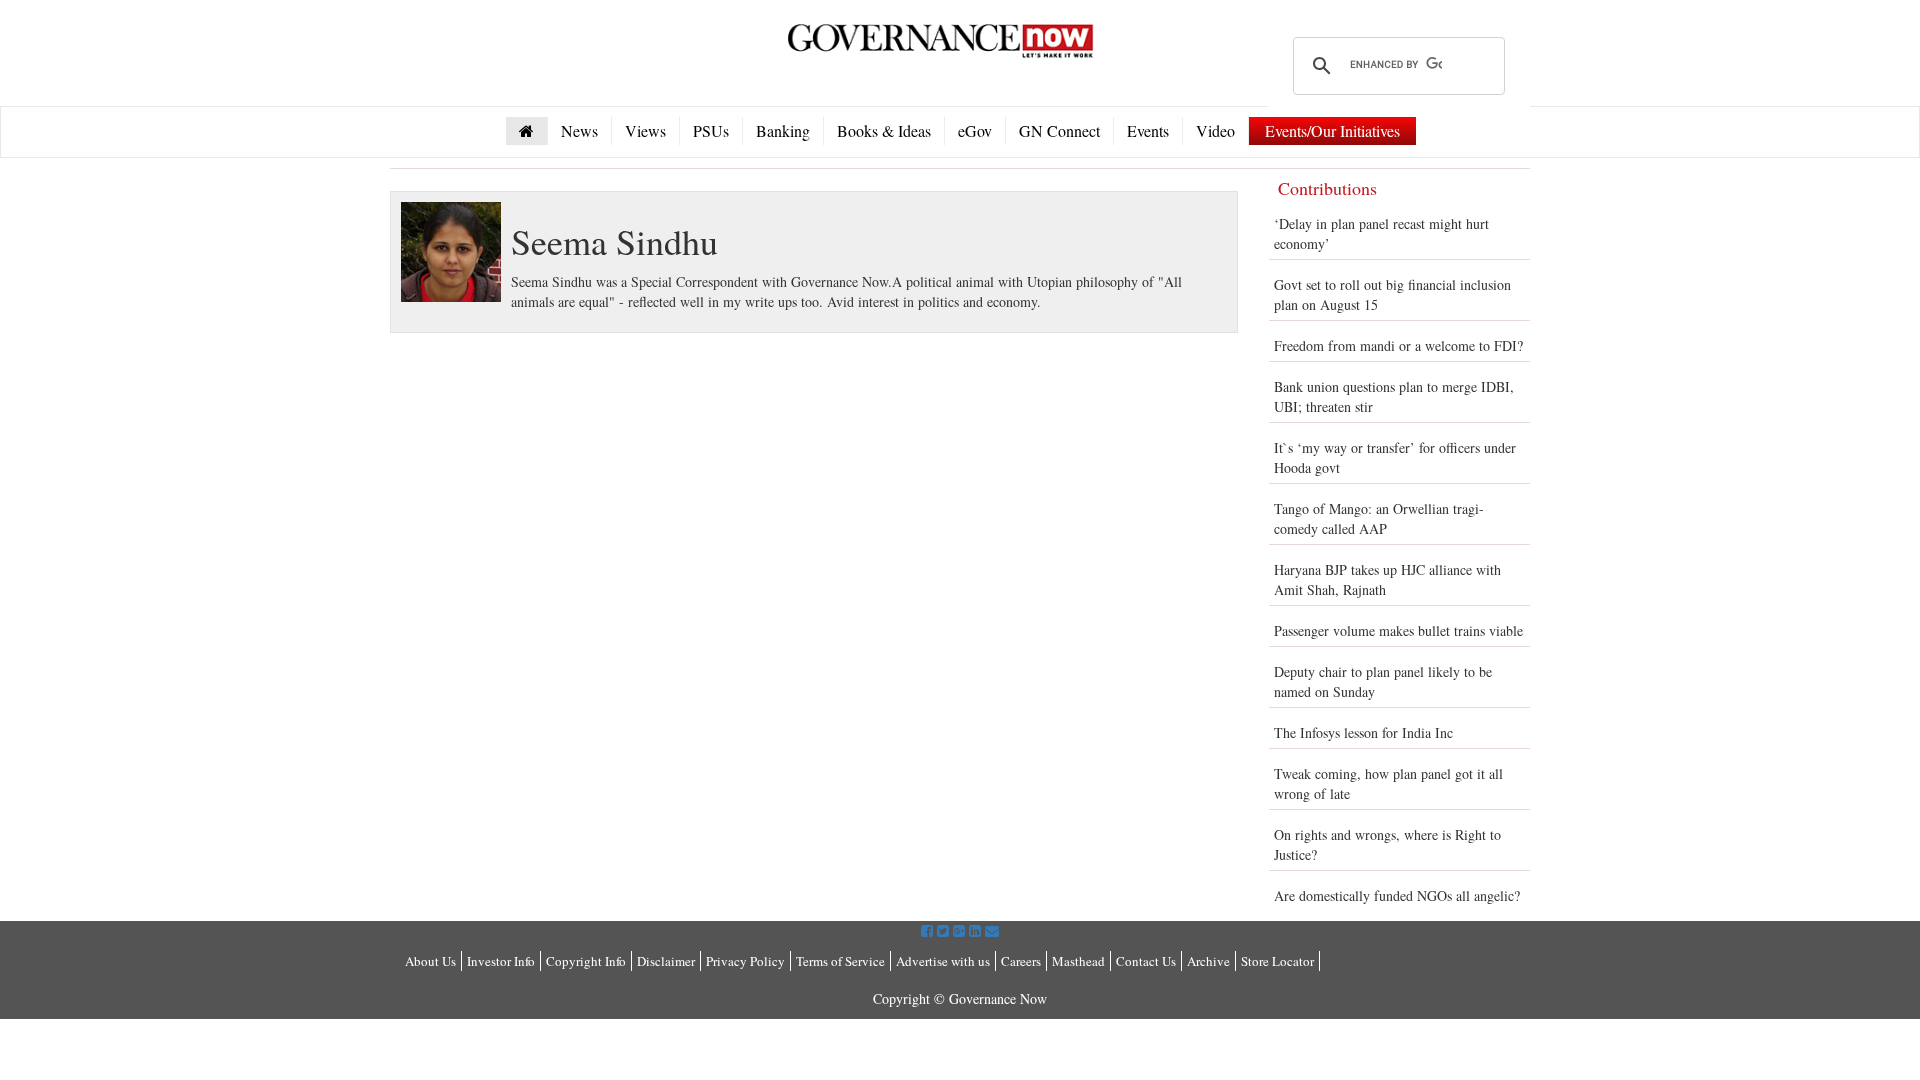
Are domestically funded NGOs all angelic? (1397, 895)
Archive (1208, 961)
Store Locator (1277, 961)
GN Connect (1059, 130)
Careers (1021, 961)
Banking (783, 130)
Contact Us (1146, 961)
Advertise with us (943, 961)
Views (645, 130)
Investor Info (501, 961)
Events (1148, 130)
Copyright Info (586, 961)
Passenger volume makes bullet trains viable (1398, 630)
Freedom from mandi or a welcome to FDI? (1398, 345)
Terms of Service (840, 961)
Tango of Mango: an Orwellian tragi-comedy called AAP (1379, 518)
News (579, 130)
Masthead (1078, 961)
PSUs (711, 130)
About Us (430, 961)
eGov (975, 130)
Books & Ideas (884, 130)
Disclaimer (666, 961)
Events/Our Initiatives (1332, 130)
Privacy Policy (745, 961)
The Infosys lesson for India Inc (1363, 732)
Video (1215, 130)
